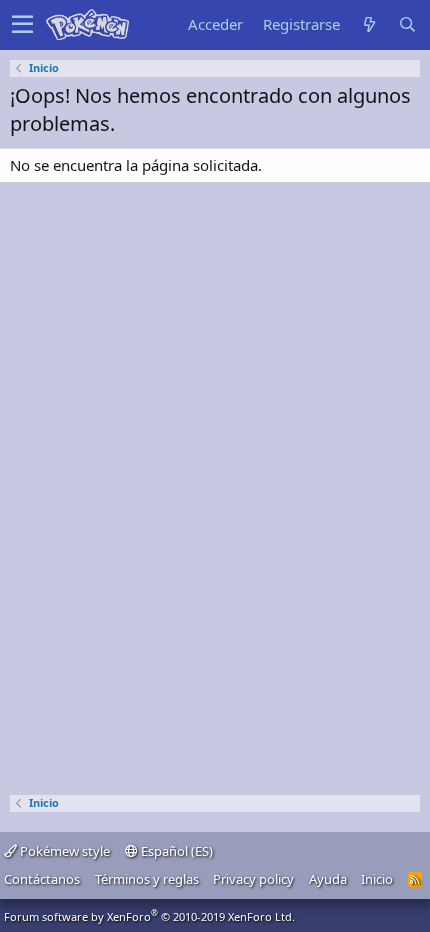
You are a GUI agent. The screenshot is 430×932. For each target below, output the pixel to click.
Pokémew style (63, 851)
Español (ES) (175, 851)
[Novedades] (369, 24)
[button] (22, 25)
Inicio (377, 879)
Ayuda (328, 879)
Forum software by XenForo (149, 916)
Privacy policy (253, 879)
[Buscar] (407, 24)
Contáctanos (42, 879)
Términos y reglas (147, 879)
